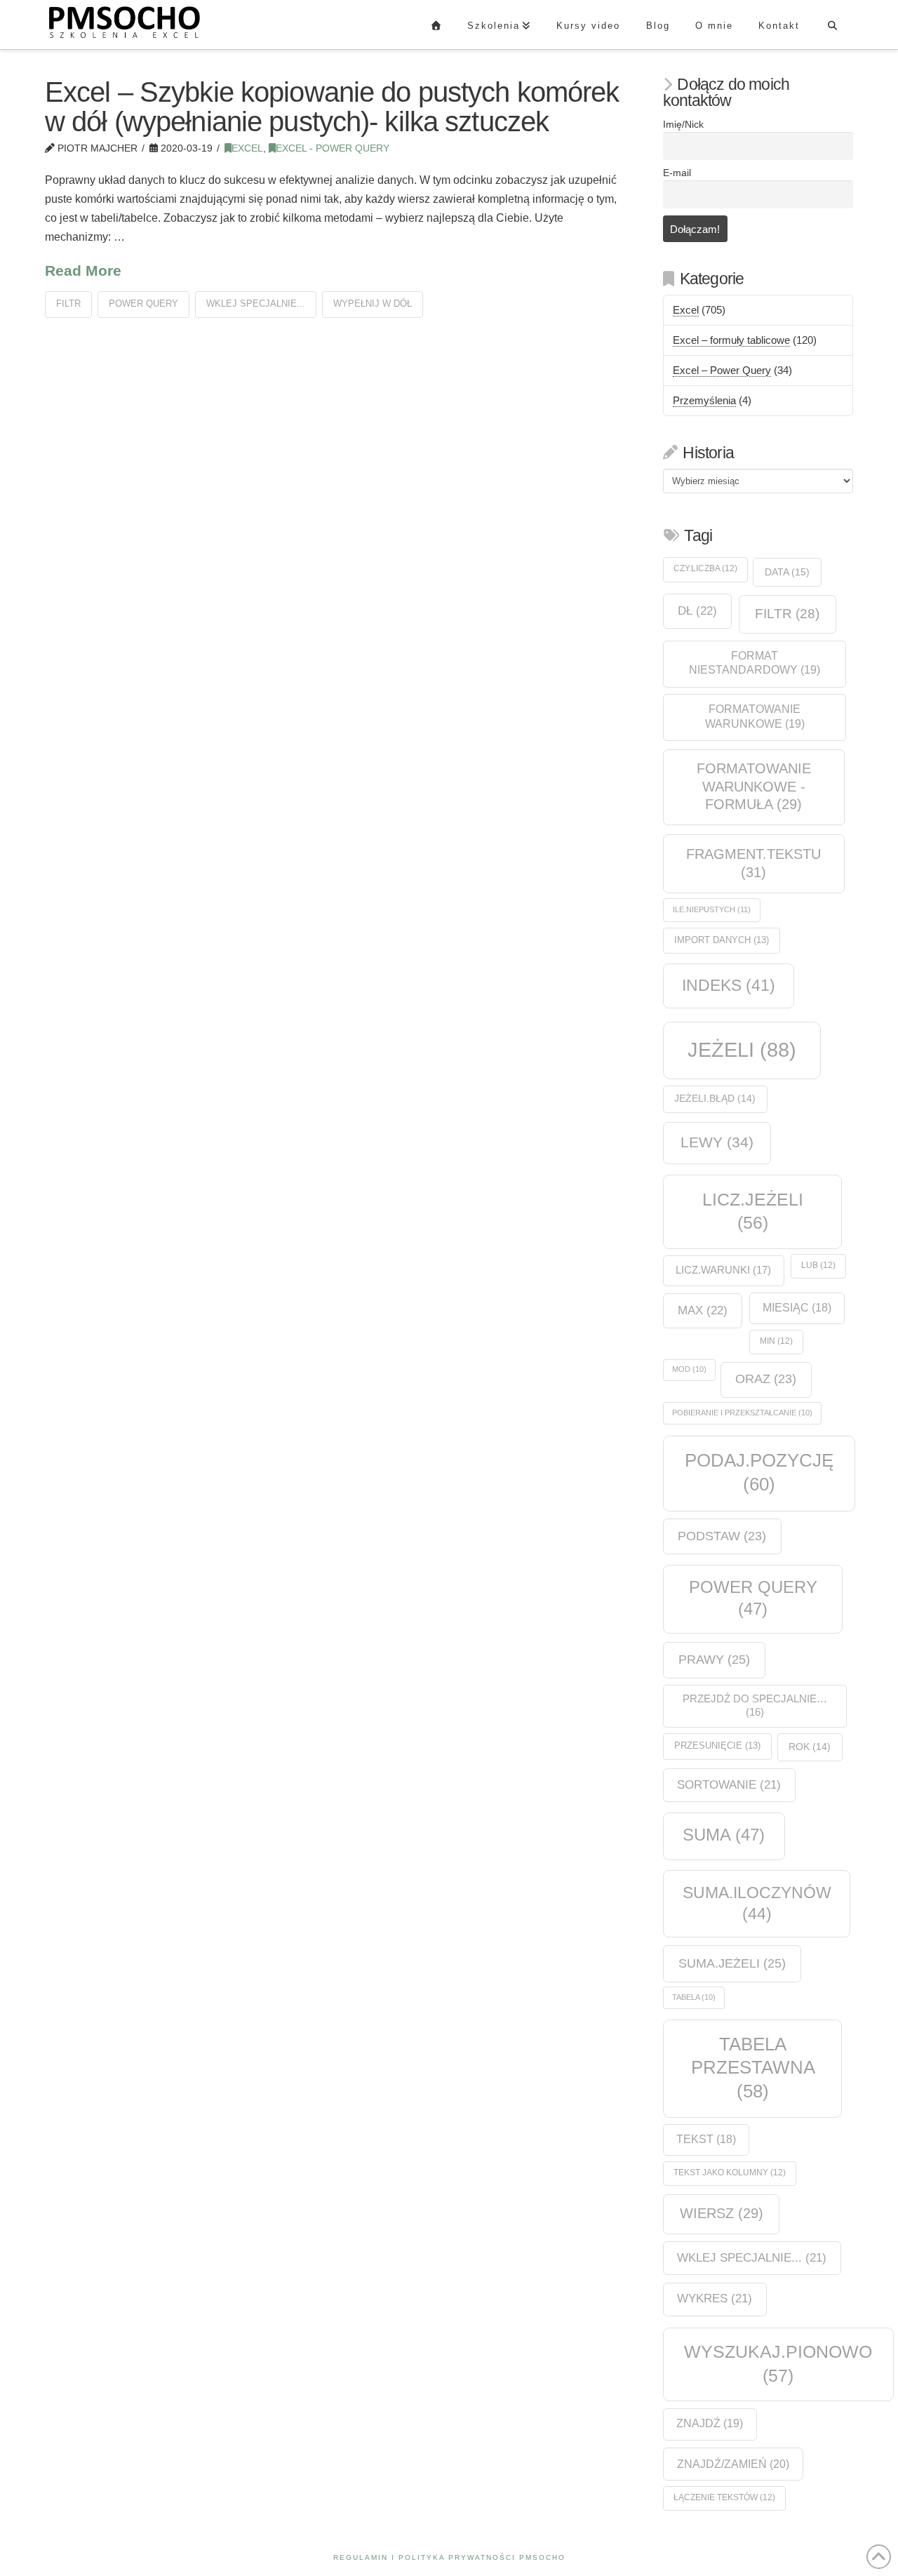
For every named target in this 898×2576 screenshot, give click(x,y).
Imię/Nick (683, 125)
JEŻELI (742, 1049)
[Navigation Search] (832, 25)
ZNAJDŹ (710, 2423)
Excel (247, 148)
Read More (83, 271)
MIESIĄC (797, 1308)
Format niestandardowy (755, 663)
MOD (689, 1369)
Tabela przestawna (753, 2068)
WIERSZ (722, 2213)
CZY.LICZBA (705, 568)
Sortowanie (729, 1785)
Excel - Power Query (333, 148)
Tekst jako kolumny (730, 2173)
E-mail (677, 173)
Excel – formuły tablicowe (731, 340)
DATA (787, 572)
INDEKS (729, 986)
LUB (818, 1265)
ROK (810, 1747)
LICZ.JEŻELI (753, 1211)
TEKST (706, 2139)
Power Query (143, 303)
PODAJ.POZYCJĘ (759, 1472)
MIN (776, 1341)
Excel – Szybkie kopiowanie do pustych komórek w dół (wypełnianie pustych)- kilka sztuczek (332, 107)
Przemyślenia (704, 400)
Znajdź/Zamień (733, 2464)
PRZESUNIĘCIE (717, 1746)
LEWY (717, 1142)
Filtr (68, 303)
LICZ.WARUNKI (723, 1270)
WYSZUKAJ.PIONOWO (778, 2363)
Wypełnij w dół (373, 303)
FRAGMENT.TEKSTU (753, 863)
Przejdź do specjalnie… (755, 1706)
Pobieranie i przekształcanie (742, 1413)
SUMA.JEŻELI (732, 1963)
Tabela (694, 1997)
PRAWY (714, 1659)
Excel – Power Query (722, 370)
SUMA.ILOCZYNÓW (757, 1903)
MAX (703, 1310)
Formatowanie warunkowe (755, 716)
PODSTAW (722, 1536)
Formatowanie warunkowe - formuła (754, 786)
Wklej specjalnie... (256, 303)
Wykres (715, 2298)
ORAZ (766, 1379)
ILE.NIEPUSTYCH (712, 909)
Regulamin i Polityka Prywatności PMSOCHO (449, 2557)
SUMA (724, 1835)
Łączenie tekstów (724, 2497)
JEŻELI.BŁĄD (715, 1099)
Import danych (722, 940)
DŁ (697, 610)
